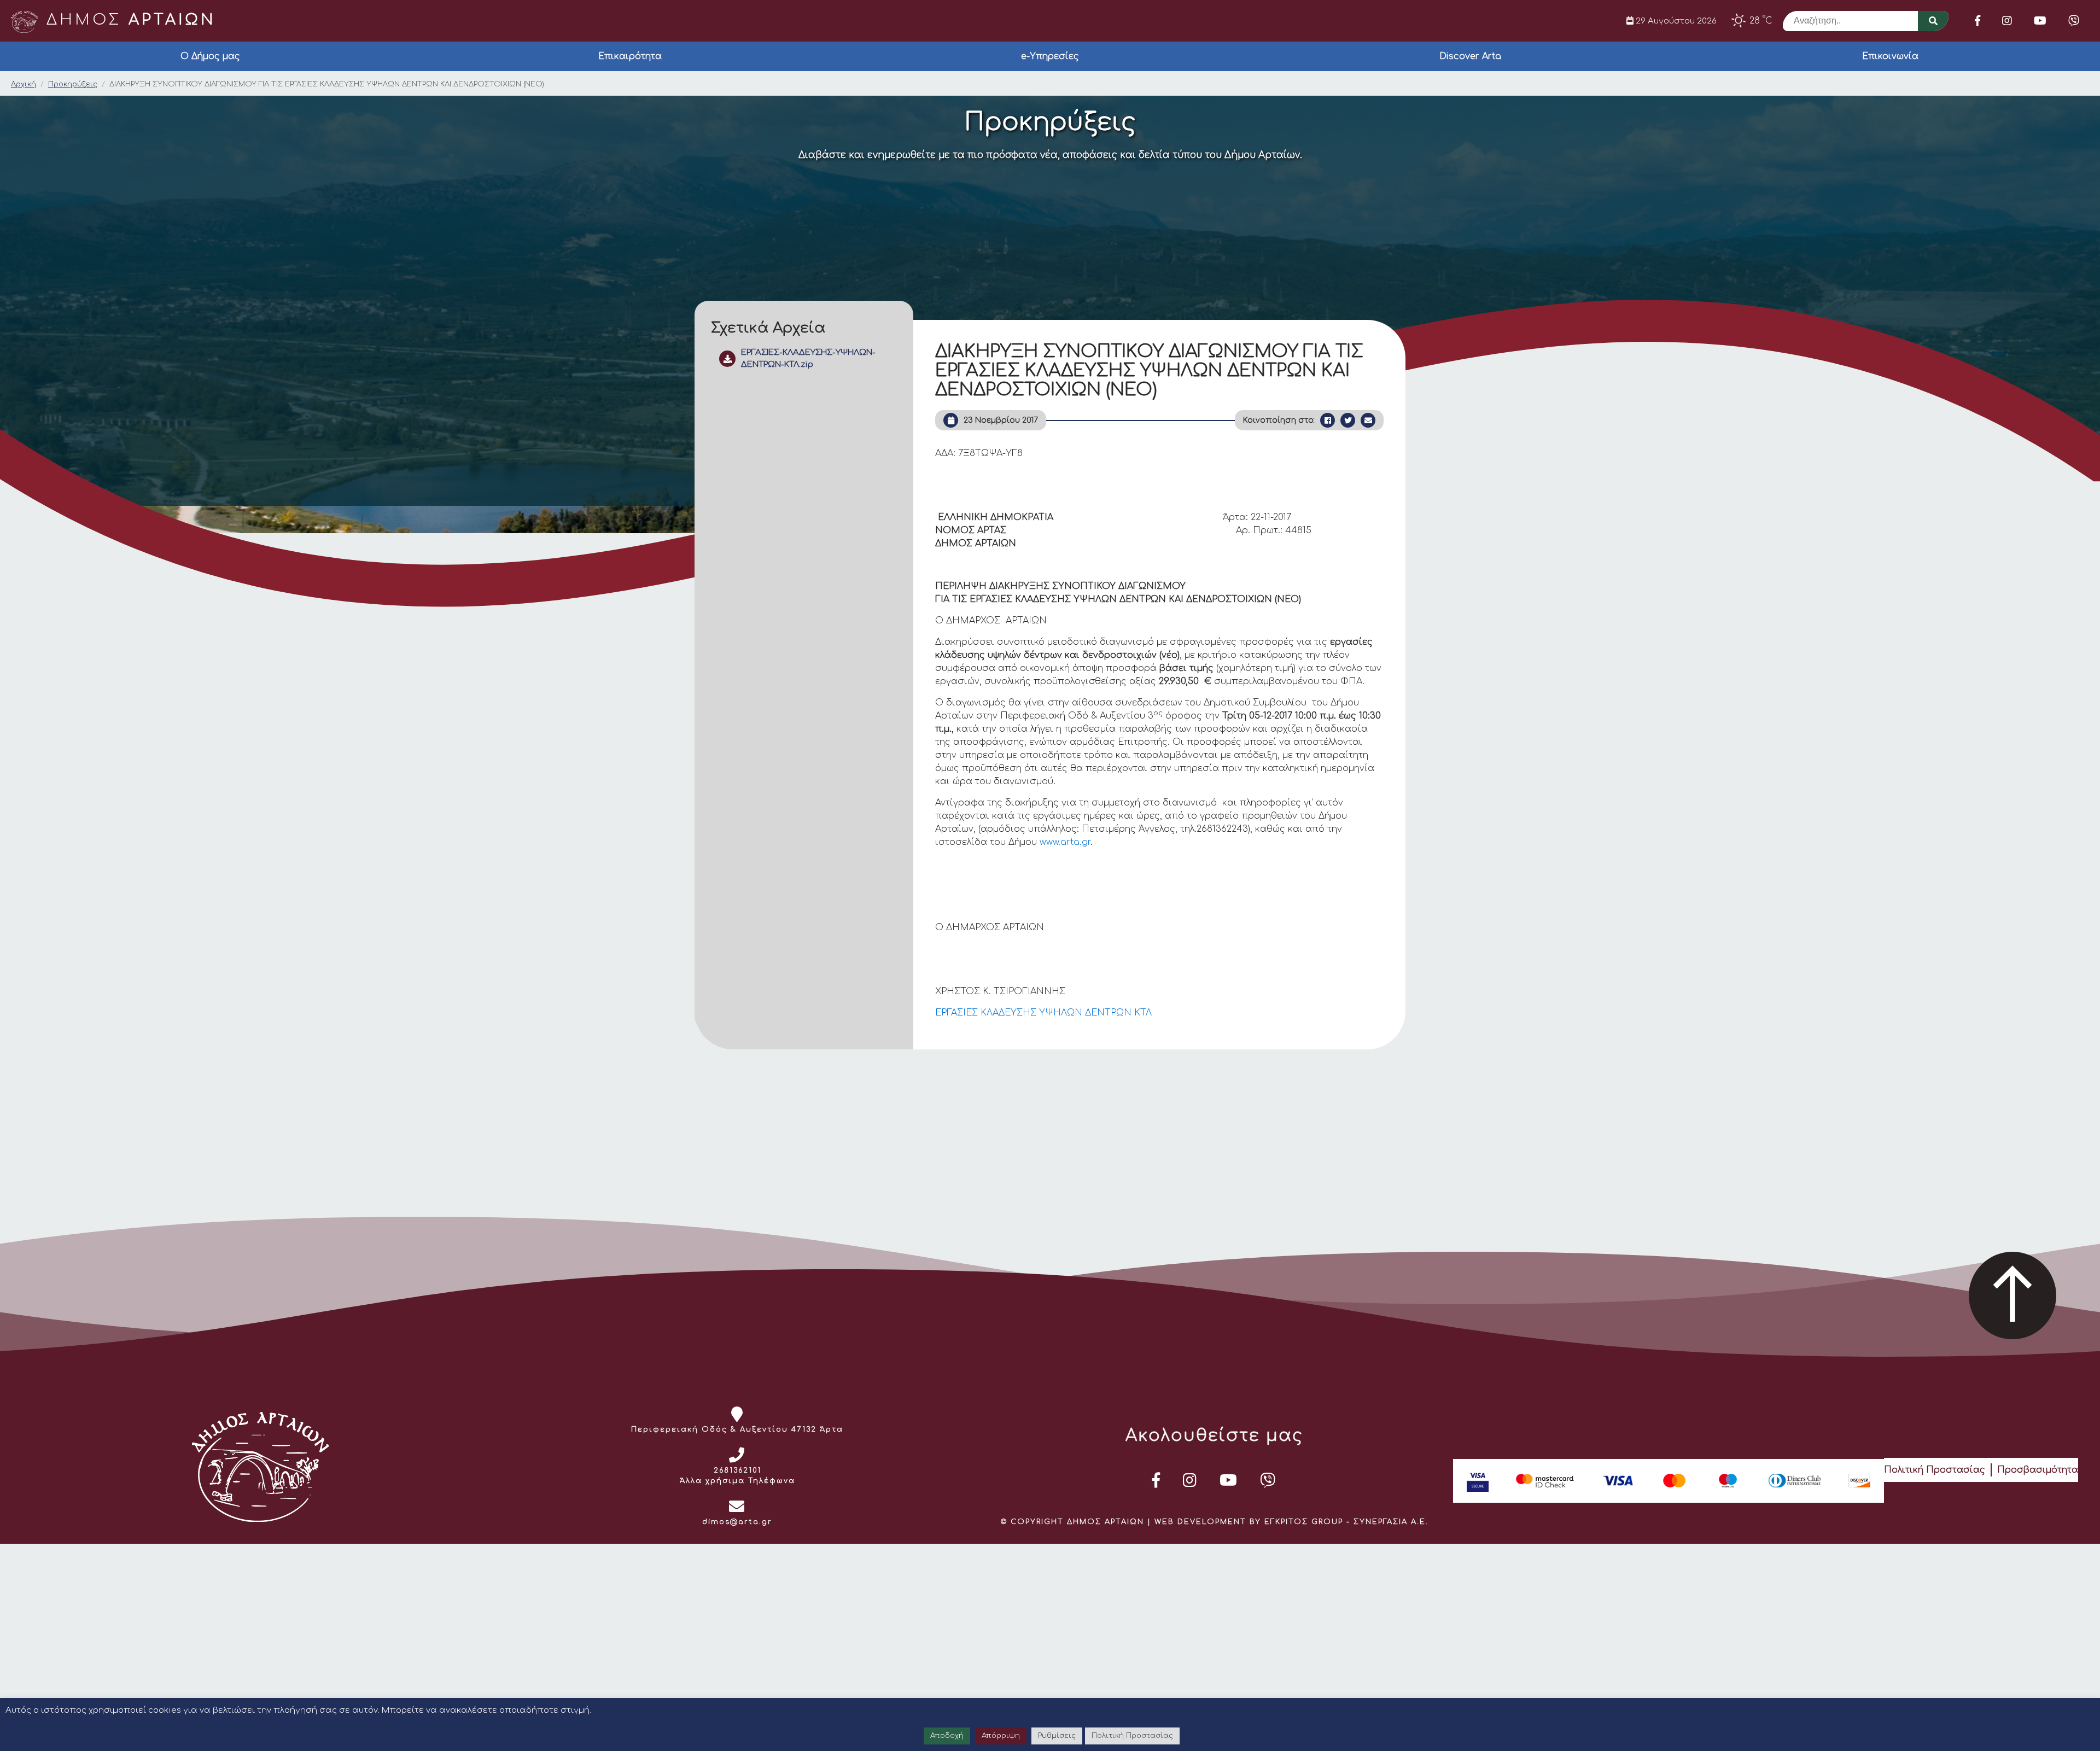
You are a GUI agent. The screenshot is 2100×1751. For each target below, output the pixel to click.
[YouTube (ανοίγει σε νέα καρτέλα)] (2040, 21)
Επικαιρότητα (630, 56)
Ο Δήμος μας (210, 56)
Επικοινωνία (1890, 56)
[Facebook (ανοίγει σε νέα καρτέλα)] (1977, 21)
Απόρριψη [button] (1001, 1736)
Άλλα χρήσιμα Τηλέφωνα (737, 1481)
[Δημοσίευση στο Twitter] (1348, 420)
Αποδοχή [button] (947, 1736)
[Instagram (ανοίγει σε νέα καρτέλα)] (2007, 21)
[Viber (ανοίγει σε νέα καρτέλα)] (2074, 21)
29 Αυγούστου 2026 (1675, 21)
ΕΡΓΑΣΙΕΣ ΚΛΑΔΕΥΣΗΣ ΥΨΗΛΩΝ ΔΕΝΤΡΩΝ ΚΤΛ (1043, 1013)
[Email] (1368, 420)
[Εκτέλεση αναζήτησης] (1933, 21)
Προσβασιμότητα (2038, 1470)
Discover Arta (1470, 56)
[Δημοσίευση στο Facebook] (1328, 420)
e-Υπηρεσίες (1050, 56)
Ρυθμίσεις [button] (1057, 1736)
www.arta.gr (1065, 842)
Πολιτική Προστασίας (1935, 1470)
